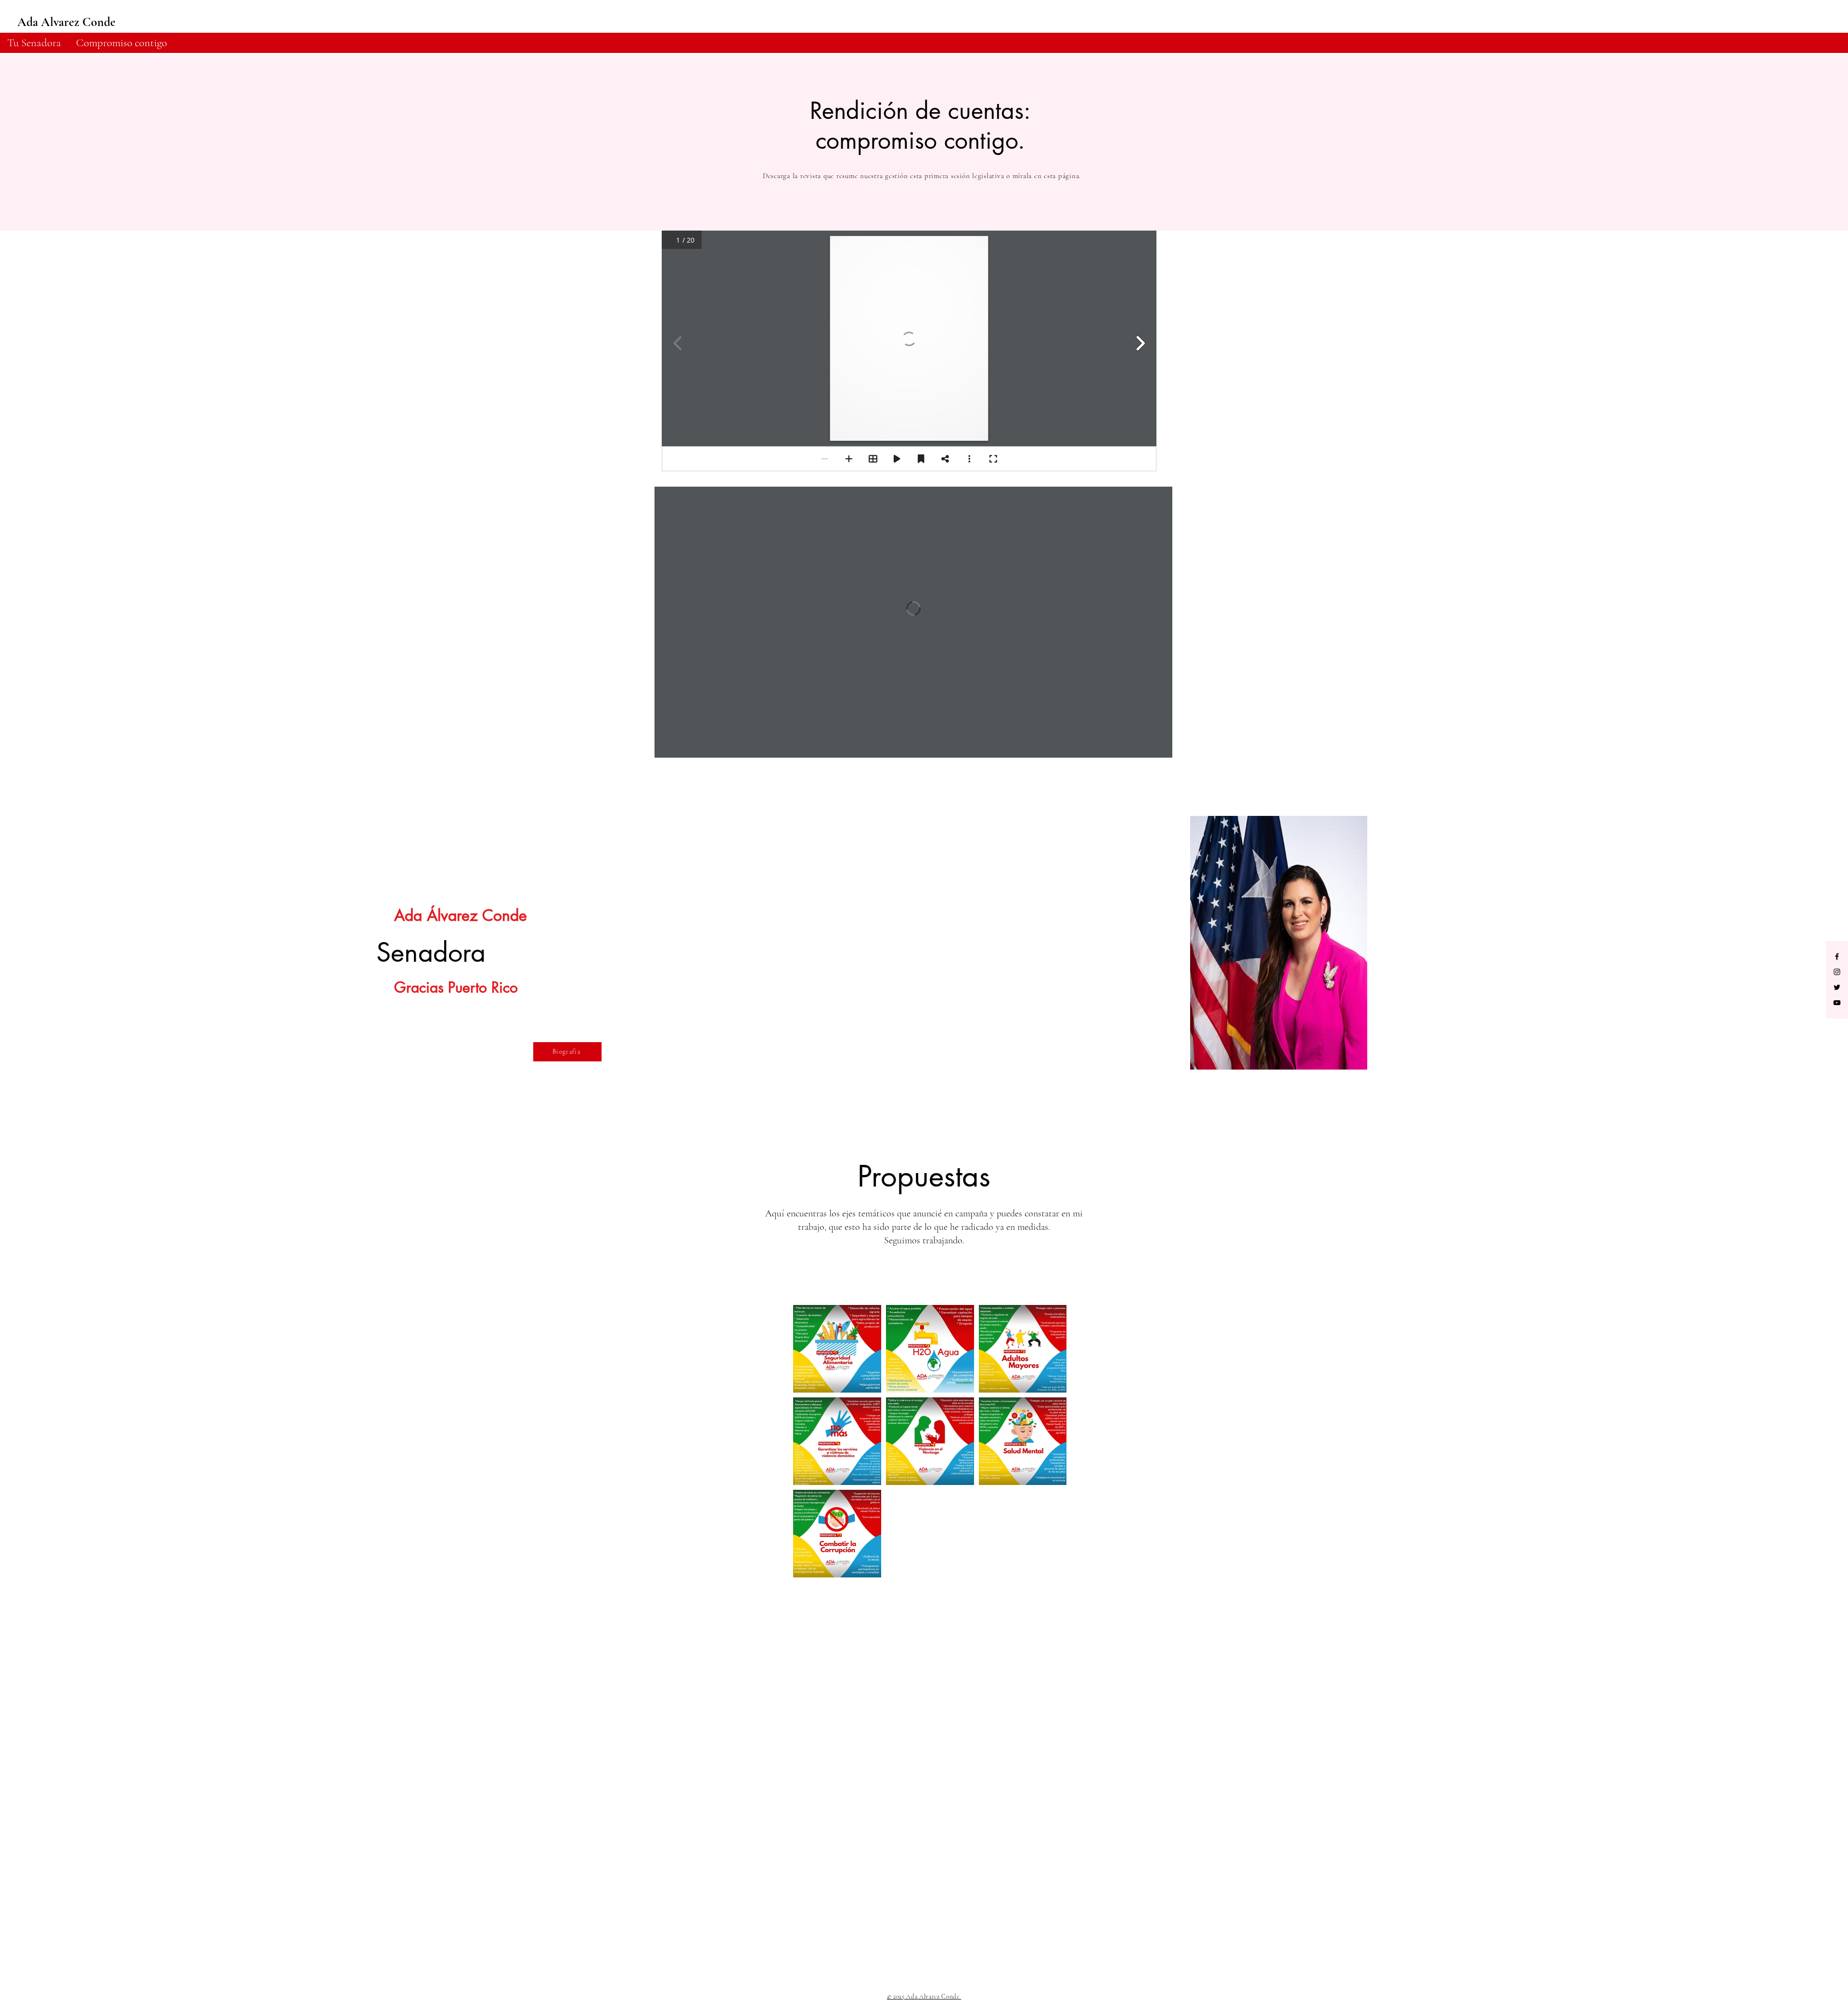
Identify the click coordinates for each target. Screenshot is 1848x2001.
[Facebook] (1837, 956)
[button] (121, 43)
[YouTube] (1837, 1003)
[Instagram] (1837, 972)
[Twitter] (1837, 987)
